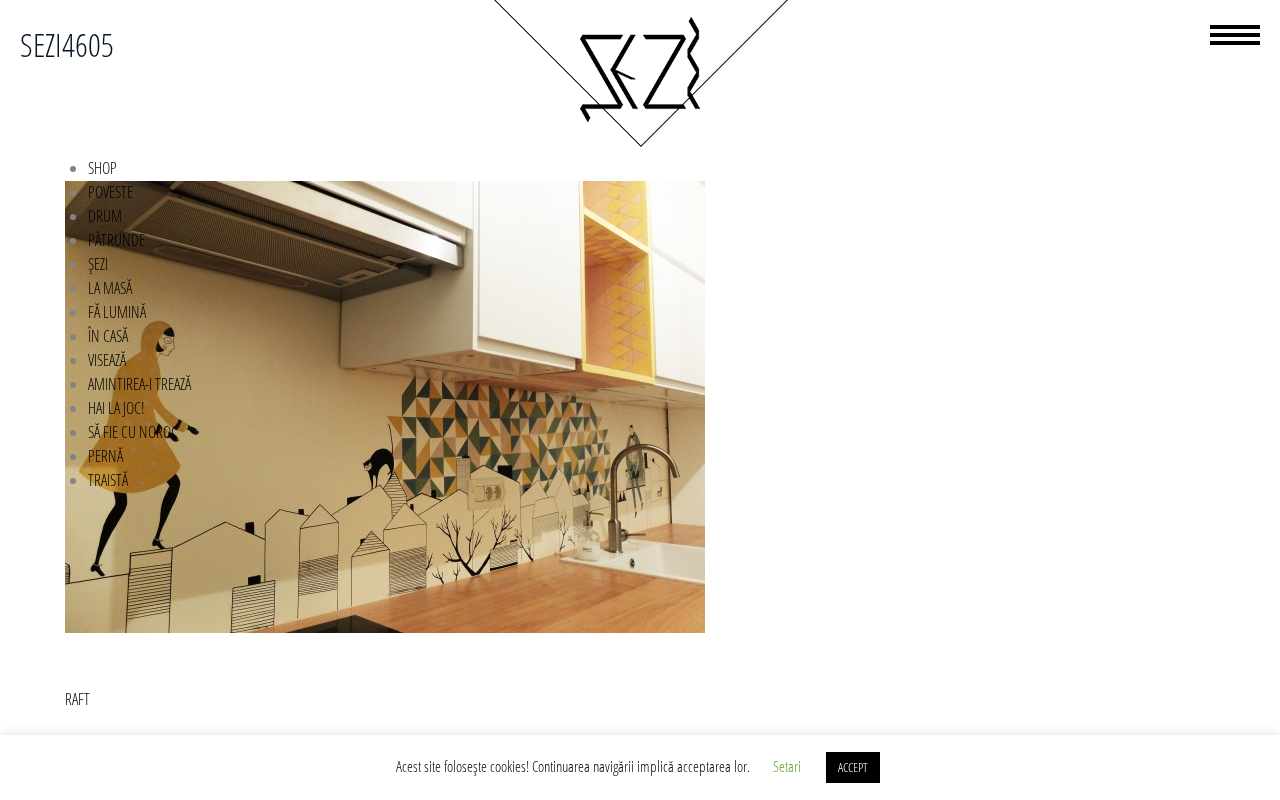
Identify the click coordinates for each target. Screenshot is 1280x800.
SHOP (102, 168)
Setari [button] (787, 766)
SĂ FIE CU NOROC (133, 432)
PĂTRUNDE (116, 240)
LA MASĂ (110, 288)
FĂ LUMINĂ (117, 312)
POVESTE (110, 192)
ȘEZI (98, 264)
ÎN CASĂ (108, 336)
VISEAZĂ (107, 360)
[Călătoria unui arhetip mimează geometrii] (640, 144)
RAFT (77, 699)
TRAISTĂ (108, 480)
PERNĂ (105, 456)
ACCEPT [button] (853, 767)
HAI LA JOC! (116, 408)
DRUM (105, 216)
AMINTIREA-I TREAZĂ (139, 384)
